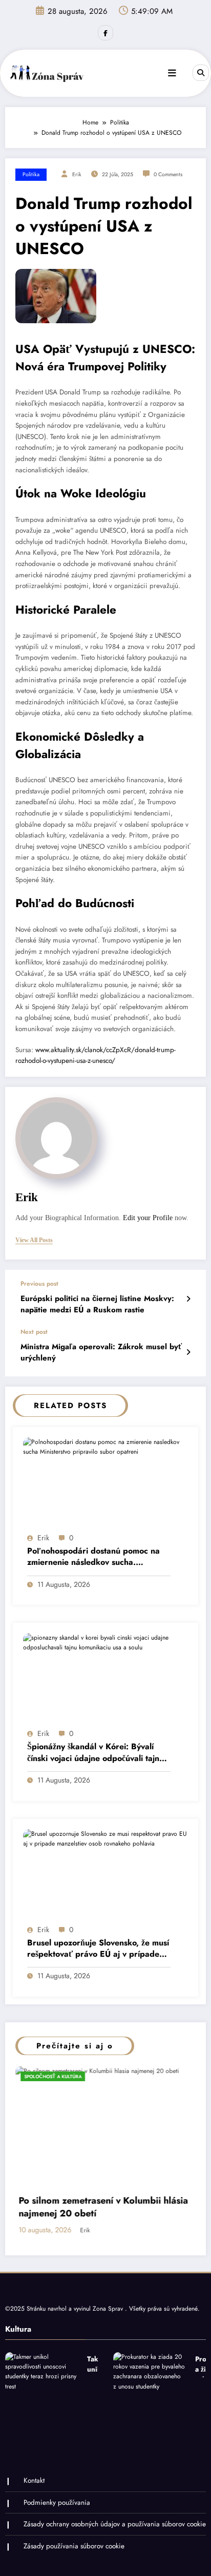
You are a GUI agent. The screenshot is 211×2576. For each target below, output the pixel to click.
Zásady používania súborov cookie (74, 2546)
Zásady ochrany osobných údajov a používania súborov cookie (115, 2524)
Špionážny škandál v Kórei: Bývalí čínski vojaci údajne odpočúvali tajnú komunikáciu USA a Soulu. (96, 1753)
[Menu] (172, 73)
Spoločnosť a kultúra (172, 2076)
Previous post (39, 1284)
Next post (34, 1332)
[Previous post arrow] (188, 1299)
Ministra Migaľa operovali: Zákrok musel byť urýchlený (101, 1352)
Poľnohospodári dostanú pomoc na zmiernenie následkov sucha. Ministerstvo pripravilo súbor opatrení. (93, 1557)
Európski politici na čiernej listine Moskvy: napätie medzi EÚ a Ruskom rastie (97, 1304)
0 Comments (168, 174)
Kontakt (34, 2480)
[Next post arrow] (188, 1352)
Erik (77, 174)
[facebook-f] (105, 33)
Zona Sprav (109, 2309)
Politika (31, 174)
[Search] (201, 73)
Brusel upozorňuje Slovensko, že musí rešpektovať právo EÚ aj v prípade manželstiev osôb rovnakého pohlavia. (99, 1949)
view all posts (34, 1240)
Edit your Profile (148, 1218)
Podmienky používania (57, 2502)
